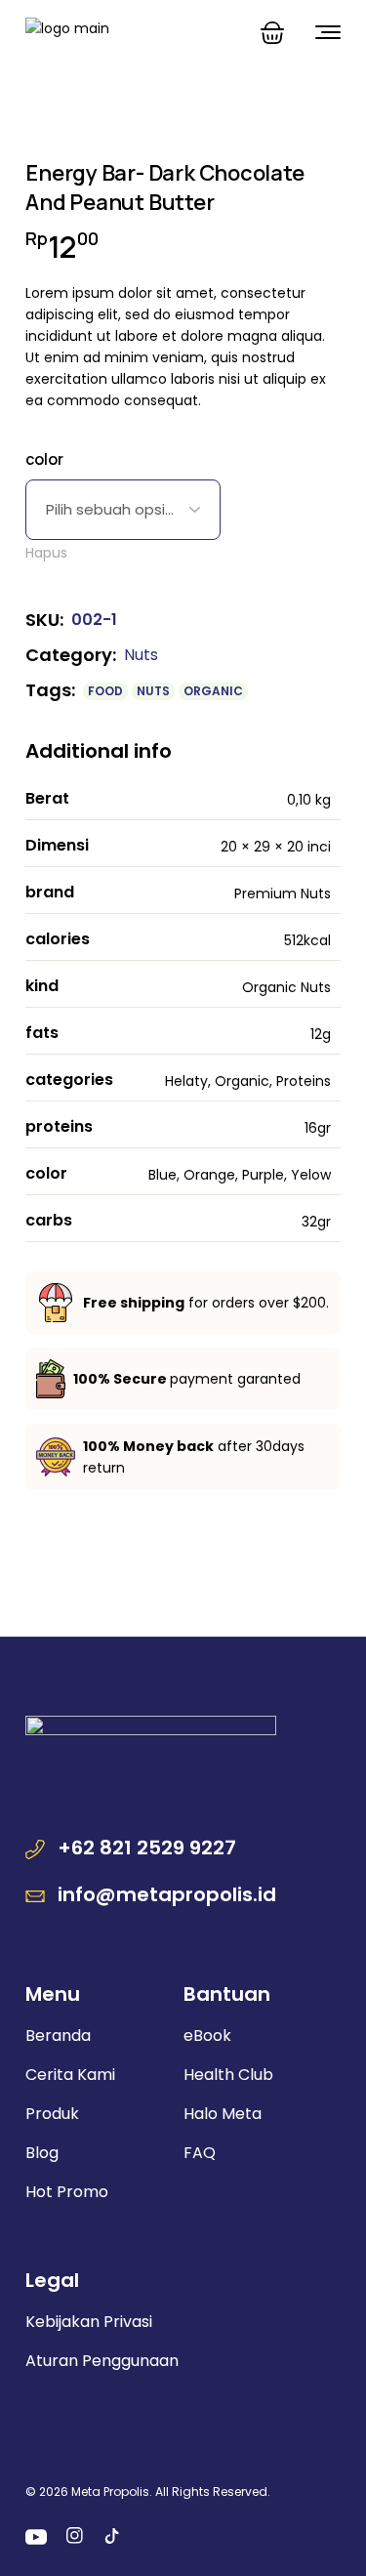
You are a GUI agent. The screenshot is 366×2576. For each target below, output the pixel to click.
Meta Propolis (110, 2492)
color (44, 459)
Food (105, 691)
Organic (213, 691)
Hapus (46, 553)
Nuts (141, 655)
